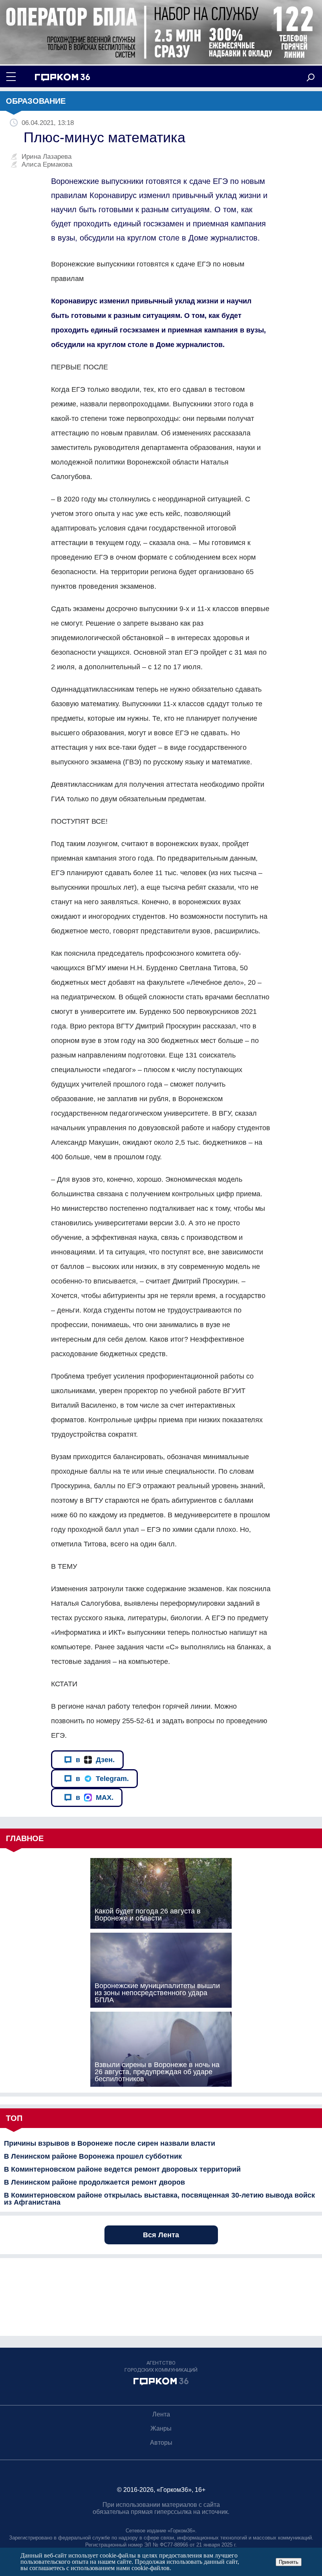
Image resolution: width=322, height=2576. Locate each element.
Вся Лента (161, 2235)
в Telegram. (102, 1779)
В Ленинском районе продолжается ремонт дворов (94, 2182)
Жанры (161, 2428)
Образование (36, 101)
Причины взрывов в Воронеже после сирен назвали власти (110, 2143)
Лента (161, 2414)
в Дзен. (95, 1760)
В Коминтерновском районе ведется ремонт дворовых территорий (122, 2169)
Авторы (161, 2443)
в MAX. (95, 1798)
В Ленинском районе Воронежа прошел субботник (93, 2156)
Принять (289, 2562)
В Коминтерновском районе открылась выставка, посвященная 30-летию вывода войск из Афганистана (159, 2199)
